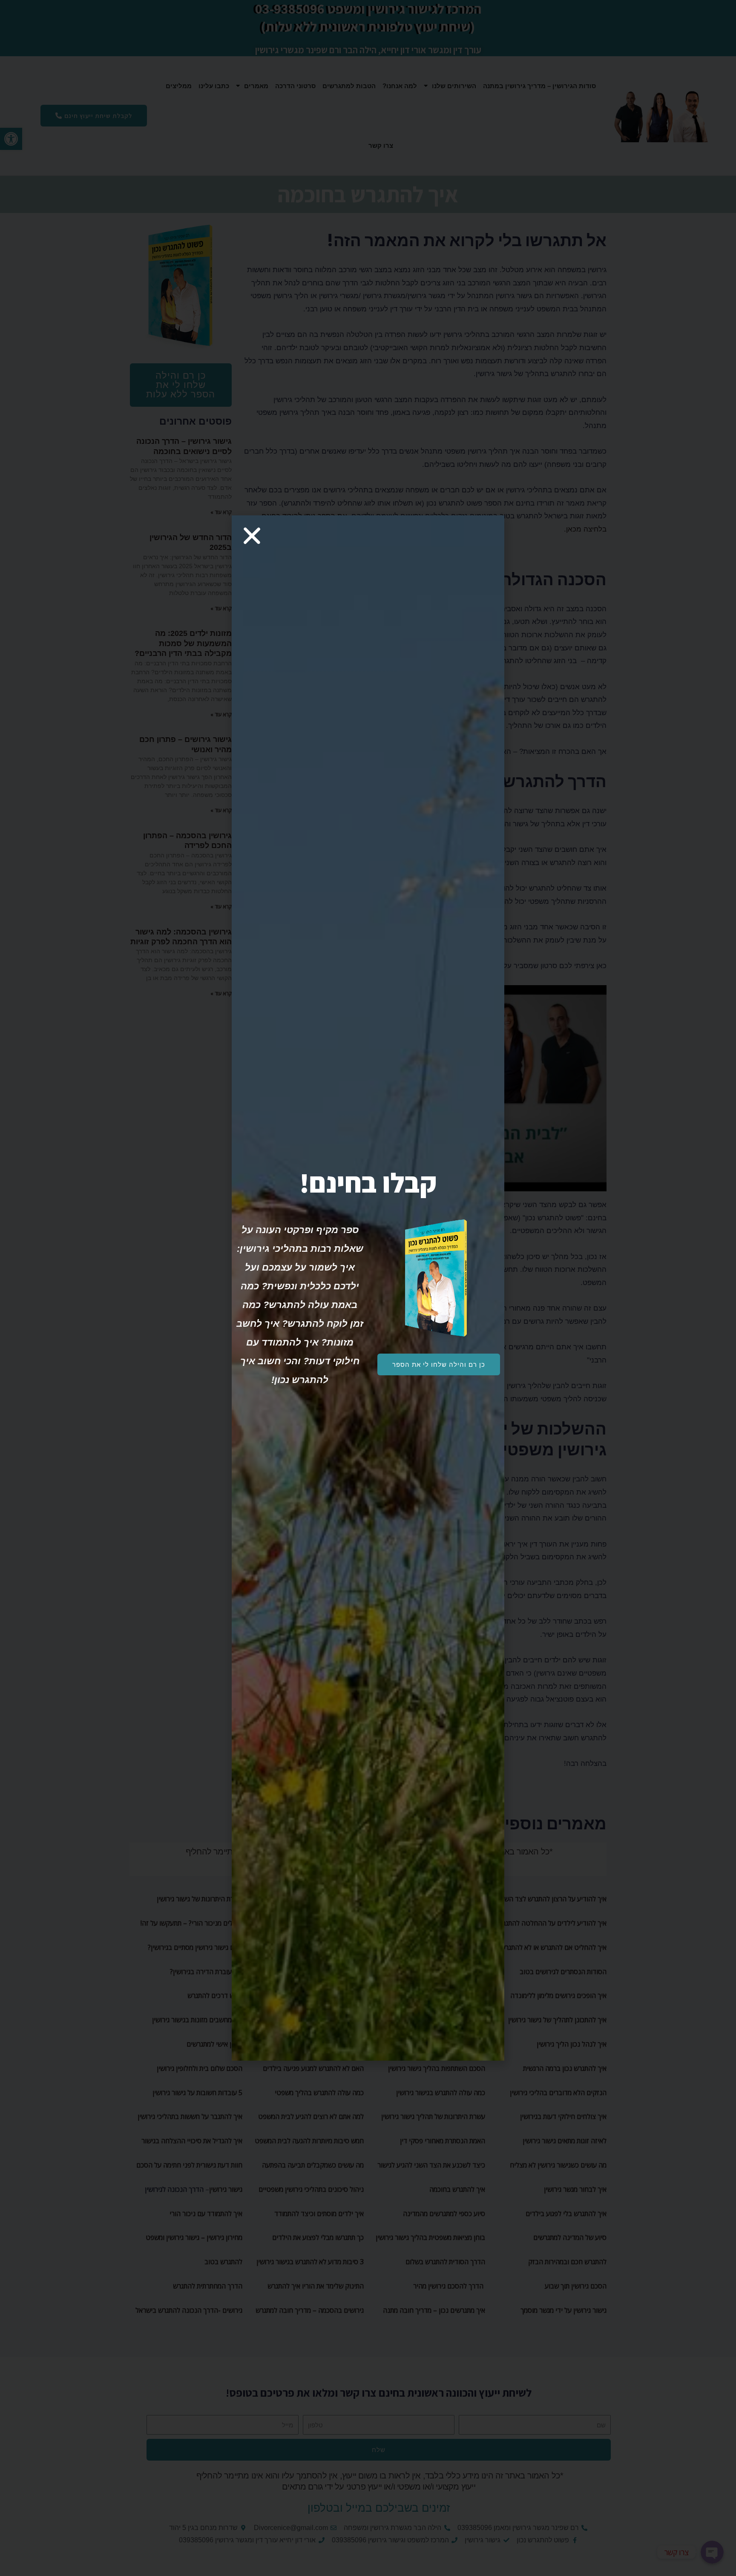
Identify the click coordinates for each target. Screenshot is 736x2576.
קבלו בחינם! (368, 1183)
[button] (439, 1364)
